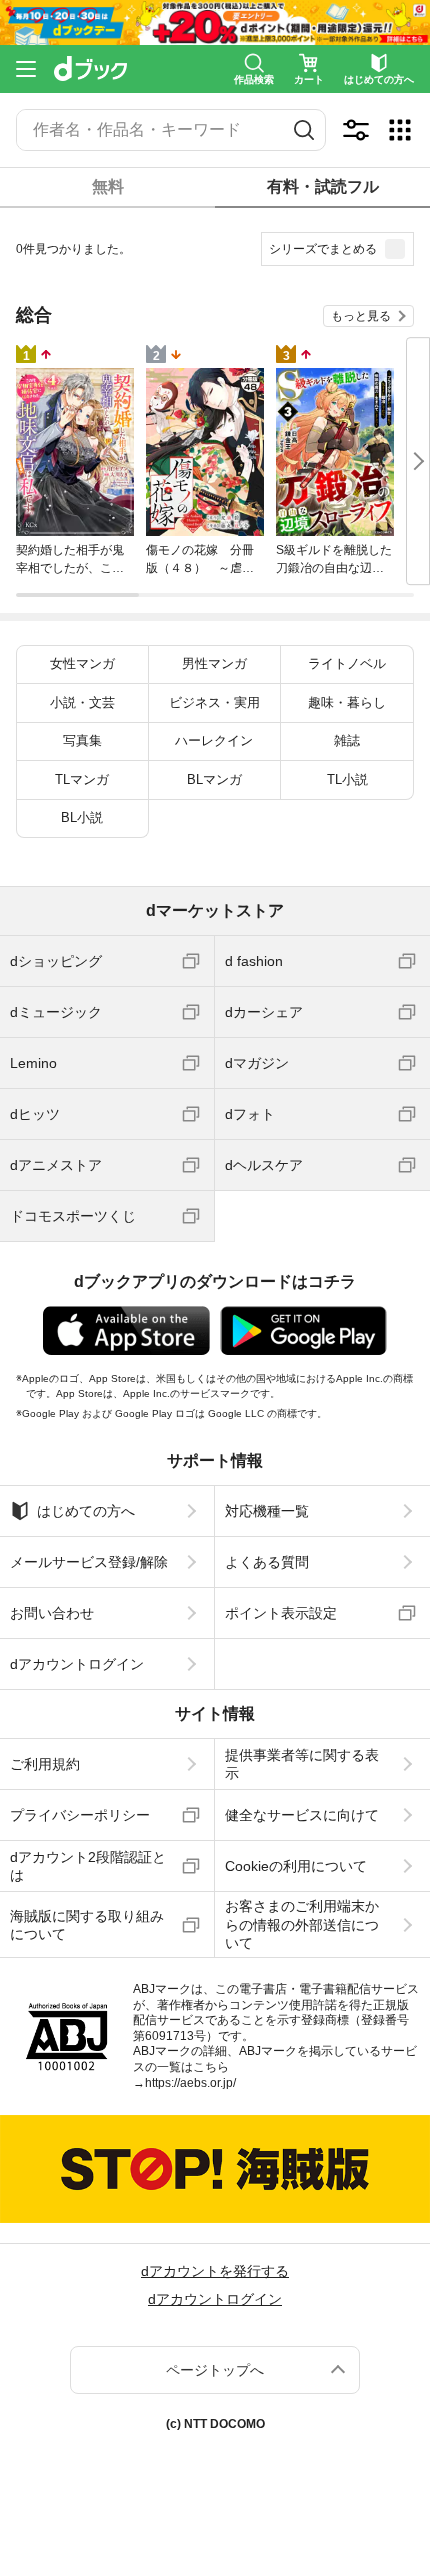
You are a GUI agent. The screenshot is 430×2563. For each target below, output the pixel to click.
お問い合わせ (52, 1613)
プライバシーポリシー (80, 1815)
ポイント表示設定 (281, 1613)
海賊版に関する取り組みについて (87, 1925)
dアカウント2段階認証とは (88, 1866)
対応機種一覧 (267, 1511)
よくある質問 (267, 1562)
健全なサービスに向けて (302, 1815)
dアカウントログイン (77, 1664)
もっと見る (361, 316)
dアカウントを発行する (215, 2271)
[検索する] (303, 130)
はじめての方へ (86, 1511)
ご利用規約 (45, 1764)
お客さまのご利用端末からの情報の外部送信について (302, 1924)
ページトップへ (215, 2370)
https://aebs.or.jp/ (190, 2083)
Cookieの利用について (296, 1866)
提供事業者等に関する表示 (302, 1764)
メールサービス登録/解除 (89, 1562)
